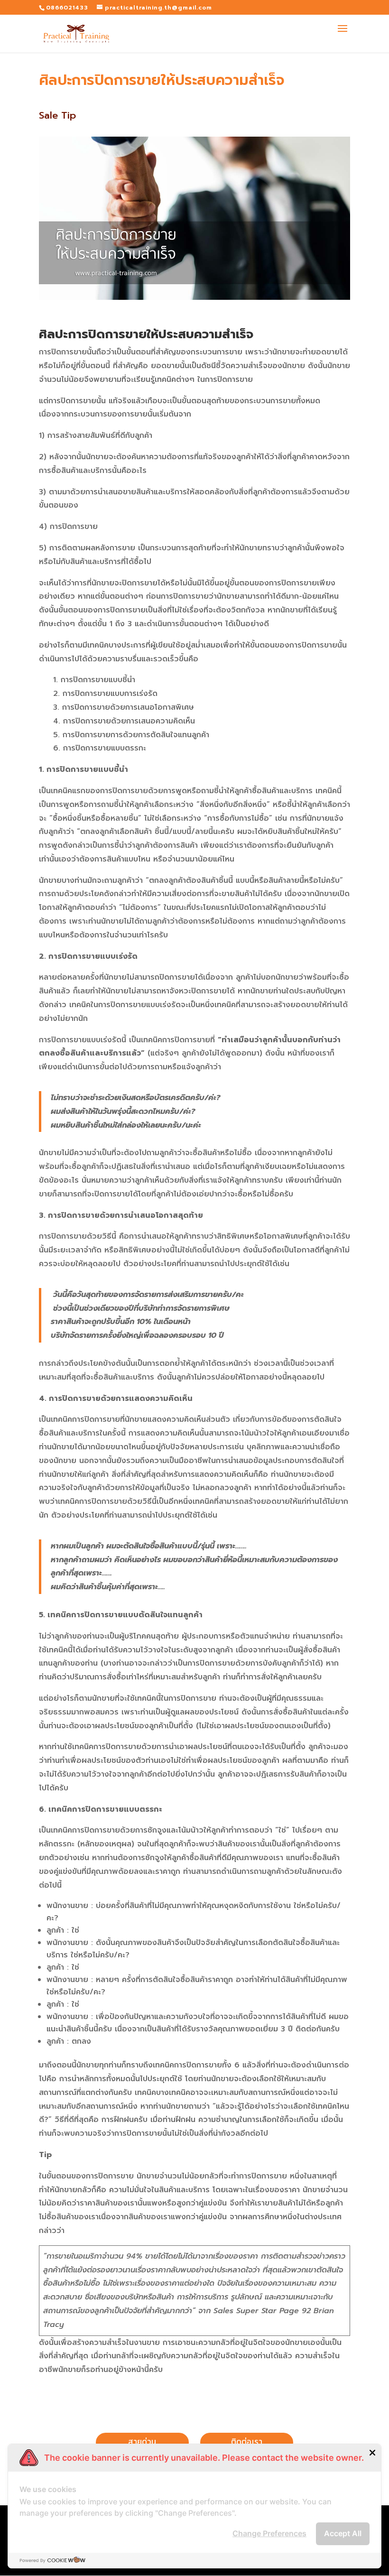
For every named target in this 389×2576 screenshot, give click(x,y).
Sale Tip (57, 115)
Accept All (343, 2533)
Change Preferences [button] (269, 2533)
